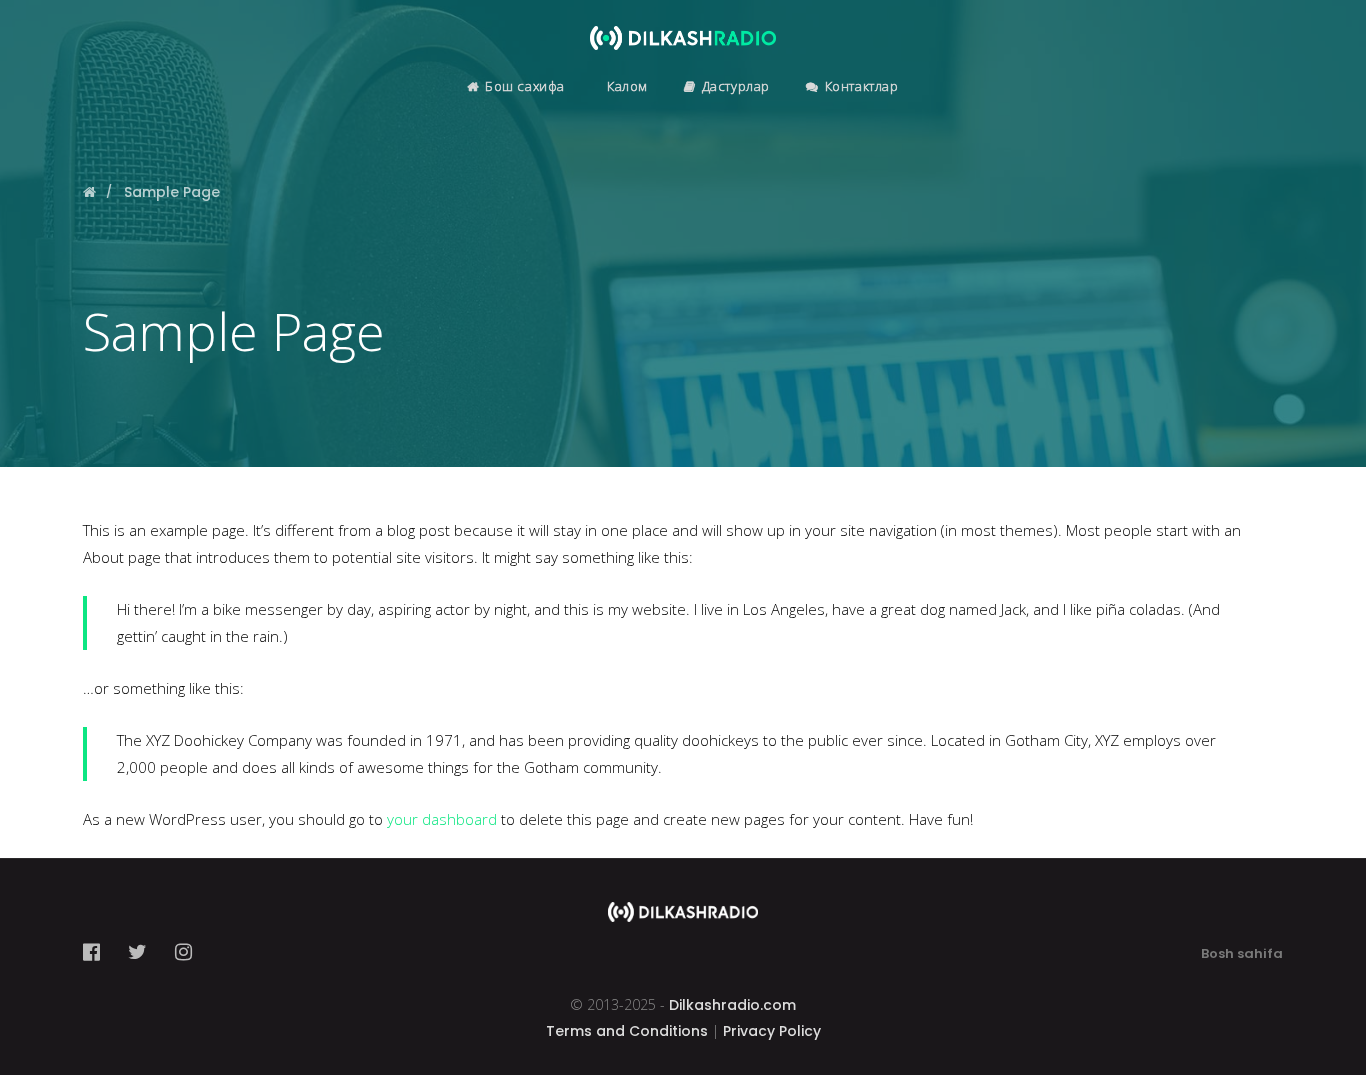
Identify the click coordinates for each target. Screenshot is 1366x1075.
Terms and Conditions (627, 1031)
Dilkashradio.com (732, 1005)
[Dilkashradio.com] (683, 25)
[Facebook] (97, 952)
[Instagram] (183, 952)
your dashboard (442, 819)
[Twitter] (137, 952)
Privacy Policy (772, 1031)
